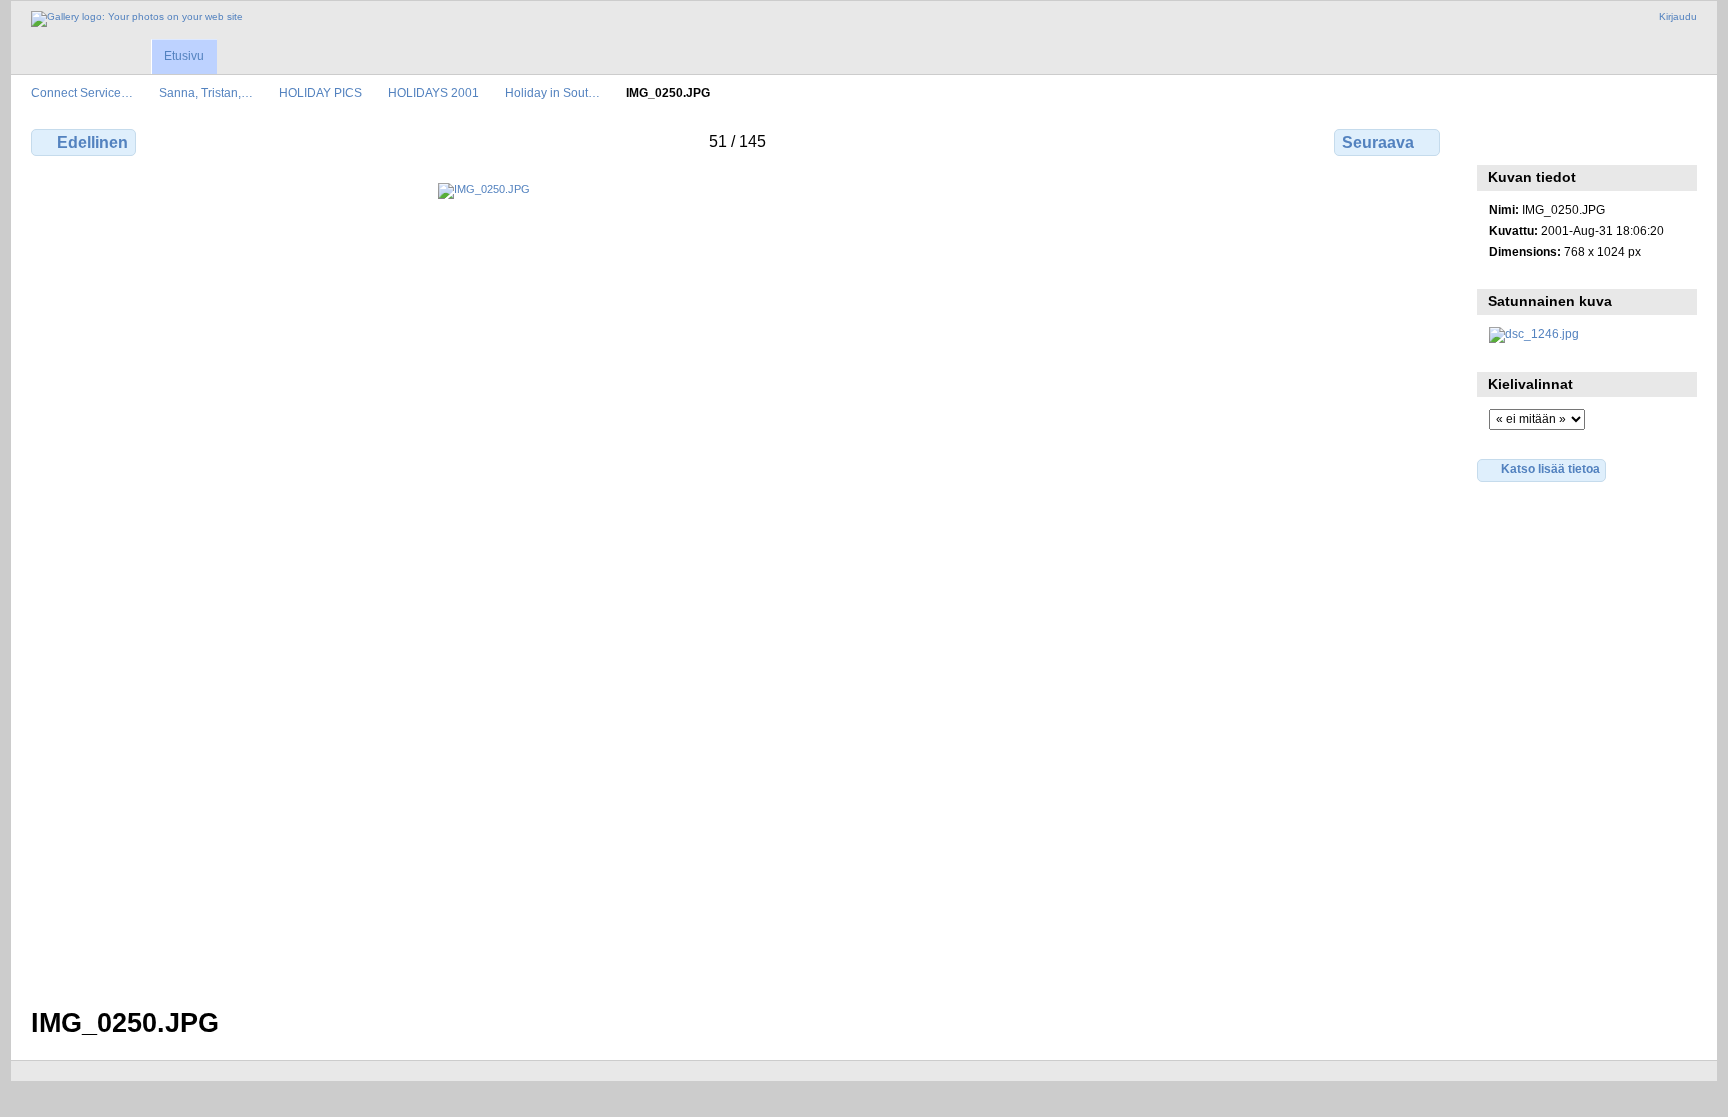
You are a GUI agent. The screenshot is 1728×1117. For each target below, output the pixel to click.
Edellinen (92, 142)
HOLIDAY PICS (320, 92)
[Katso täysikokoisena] (737, 583)
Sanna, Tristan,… (206, 92)
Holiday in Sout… (552, 92)
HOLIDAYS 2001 (433, 92)
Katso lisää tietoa (1550, 468)
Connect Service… (82, 92)
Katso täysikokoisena (1499, 140)
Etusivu (184, 56)
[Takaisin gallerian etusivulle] (137, 19)
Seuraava (1378, 142)
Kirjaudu (1678, 16)
